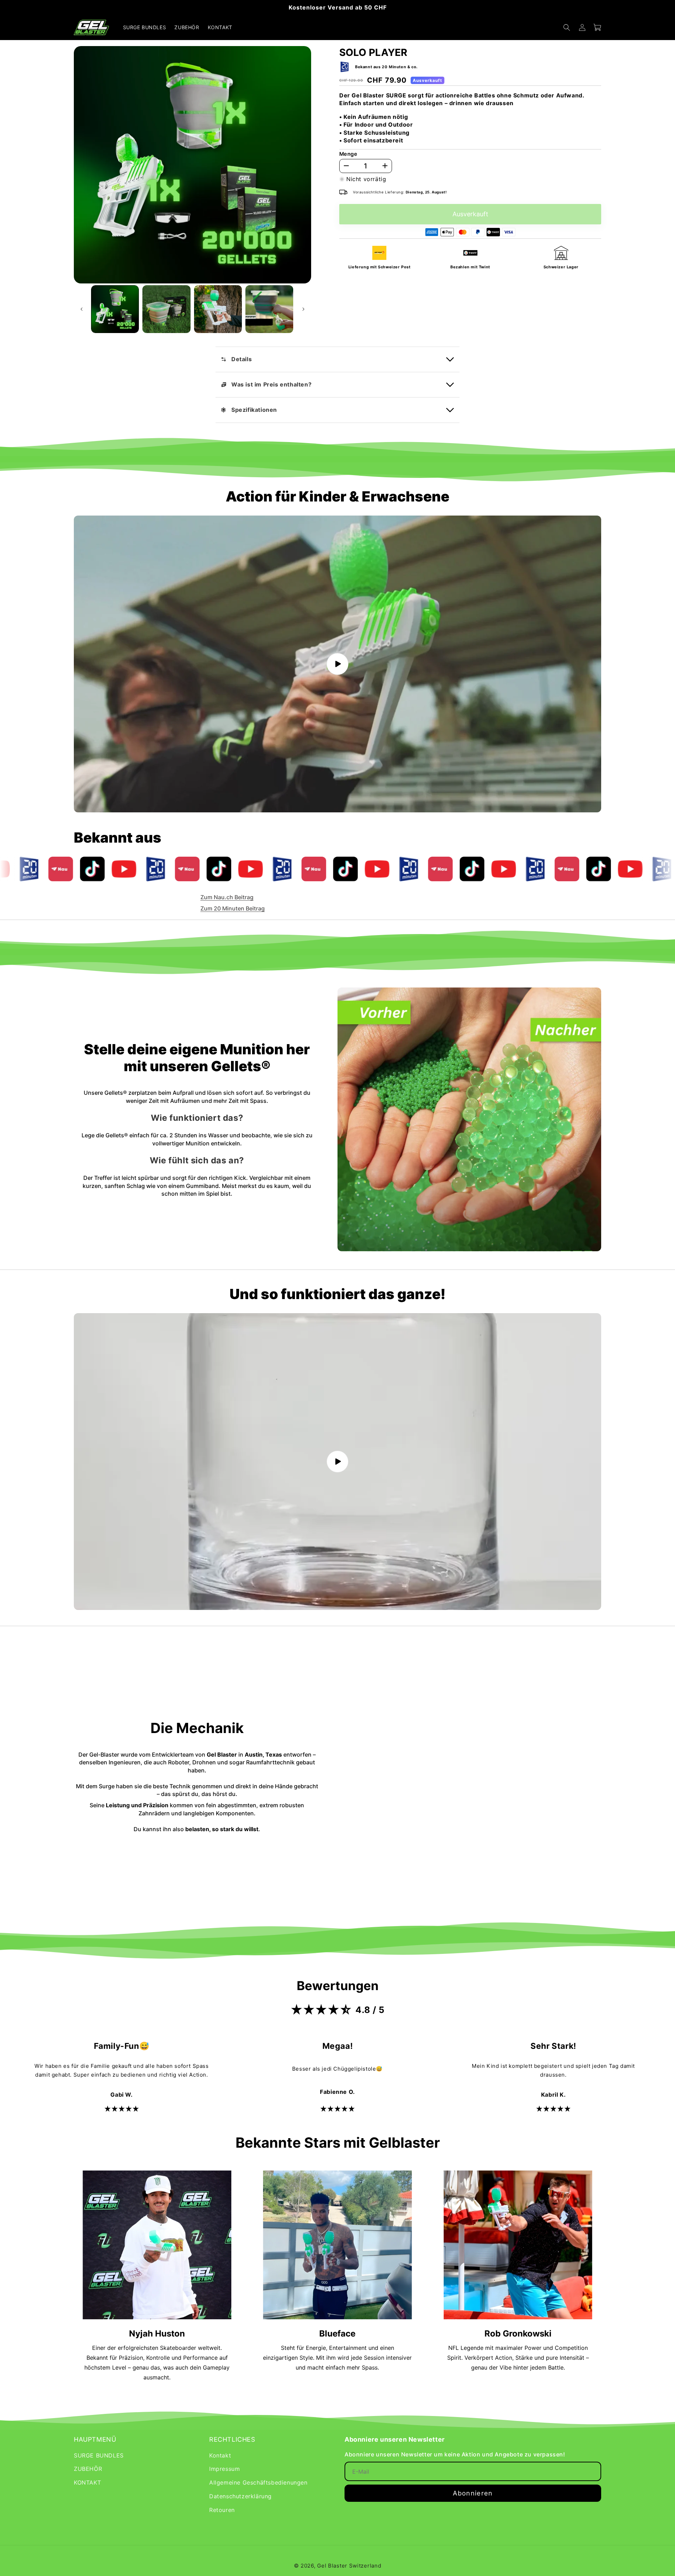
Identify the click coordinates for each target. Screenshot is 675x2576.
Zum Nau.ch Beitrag (227, 897)
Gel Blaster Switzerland (349, 2566)
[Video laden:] (337, 664)
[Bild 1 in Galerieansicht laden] (115, 309)
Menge (348, 154)
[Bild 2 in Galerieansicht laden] (166, 309)
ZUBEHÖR (88, 2469)
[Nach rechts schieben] (303, 309)
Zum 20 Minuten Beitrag (233, 908)
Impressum (224, 2469)
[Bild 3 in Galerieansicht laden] (218, 309)
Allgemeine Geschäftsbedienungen (258, 2482)
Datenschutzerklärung (240, 2496)
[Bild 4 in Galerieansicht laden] (269, 309)
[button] (567, 27)
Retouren (222, 2510)
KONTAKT (87, 2482)
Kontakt (220, 2455)
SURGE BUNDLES (99, 2455)
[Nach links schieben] (82, 309)
